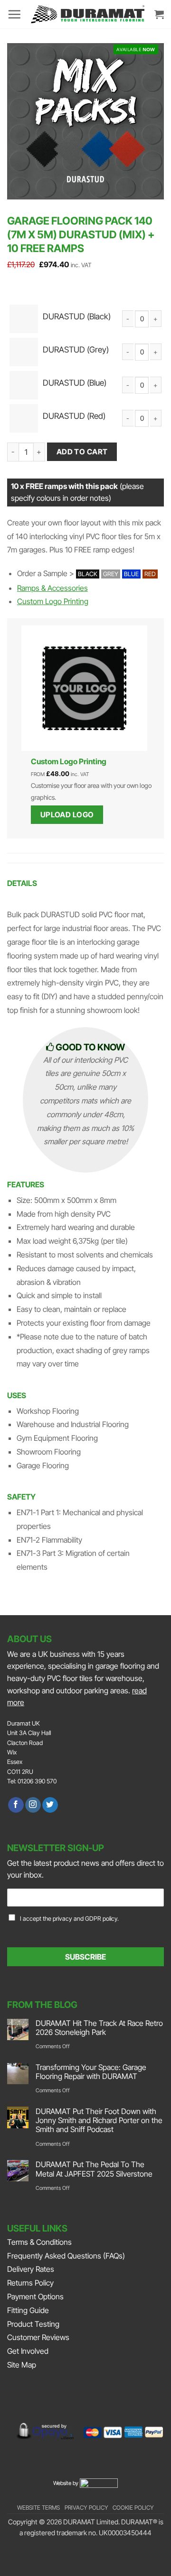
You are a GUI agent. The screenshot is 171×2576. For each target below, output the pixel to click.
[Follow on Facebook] (16, 1805)
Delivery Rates (31, 2269)
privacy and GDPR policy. (86, 1919)
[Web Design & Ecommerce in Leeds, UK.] (99, 2482)
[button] (14, 14)
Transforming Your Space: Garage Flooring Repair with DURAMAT (91, 2072)
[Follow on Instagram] (33, 1805)
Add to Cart (82, 452)
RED (150, 574)
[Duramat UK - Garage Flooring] (88, 14)
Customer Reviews (38, 2337)
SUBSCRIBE (85, 1957)
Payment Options (35, 2296)
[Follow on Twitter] (50, 1805)
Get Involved (28, 2351)
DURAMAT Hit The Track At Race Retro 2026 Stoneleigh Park (99, 2028)
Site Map (22, 2365)
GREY (111, 574)
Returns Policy (30, 2283)
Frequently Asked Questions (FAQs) (66, 2256)
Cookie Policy (133, 2508)
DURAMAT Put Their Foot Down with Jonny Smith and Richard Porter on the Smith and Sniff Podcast (99, 2120)
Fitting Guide (28, 2310)
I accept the (69, 1919)
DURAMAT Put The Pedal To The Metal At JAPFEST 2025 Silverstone (94, 2169)
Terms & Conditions (39, 2242)
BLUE (131, 574)
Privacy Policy (86, 2508)
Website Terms (38, 2508)
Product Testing (33, 2324)
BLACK (88, 574)
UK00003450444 (125, 2533)
